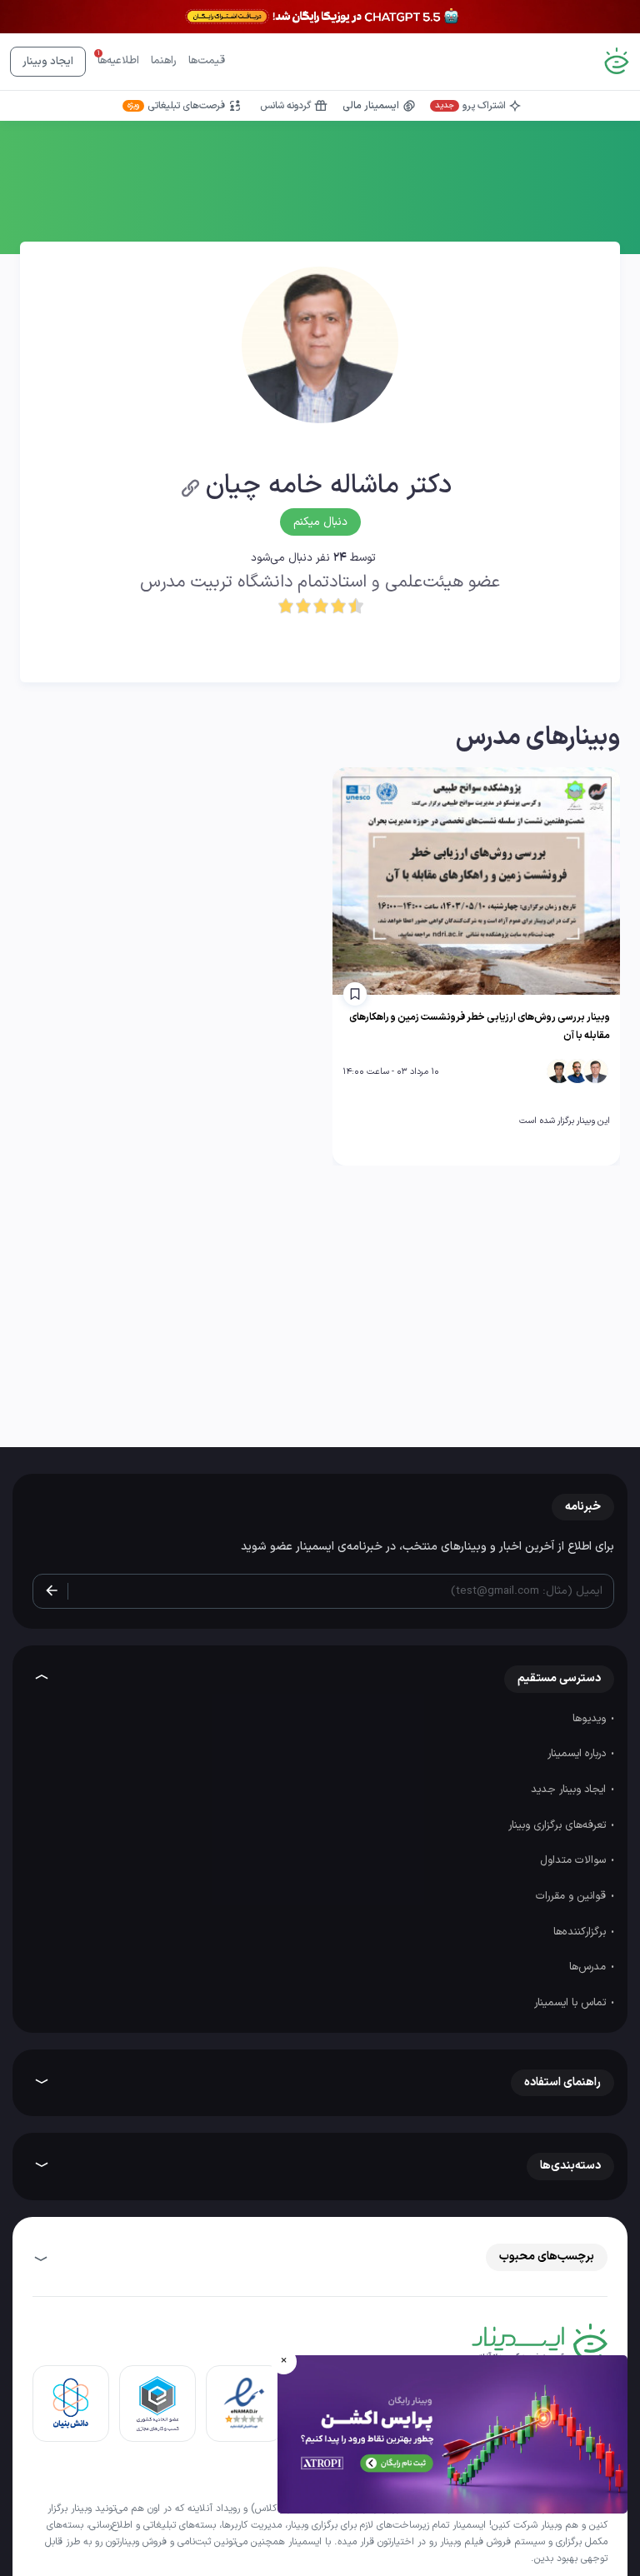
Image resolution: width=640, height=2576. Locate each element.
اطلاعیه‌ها (118, 61)
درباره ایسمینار (578, 1754)
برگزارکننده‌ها (581, 1932)
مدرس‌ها (589, 1967)
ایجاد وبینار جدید (570, 1790)
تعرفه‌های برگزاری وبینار (559, 1825)
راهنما (164, 61)
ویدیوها (591, 1719)
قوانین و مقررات (572, 1896)
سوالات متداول (575, 1860)
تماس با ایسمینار (572, 2003)
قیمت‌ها (207, 61)
